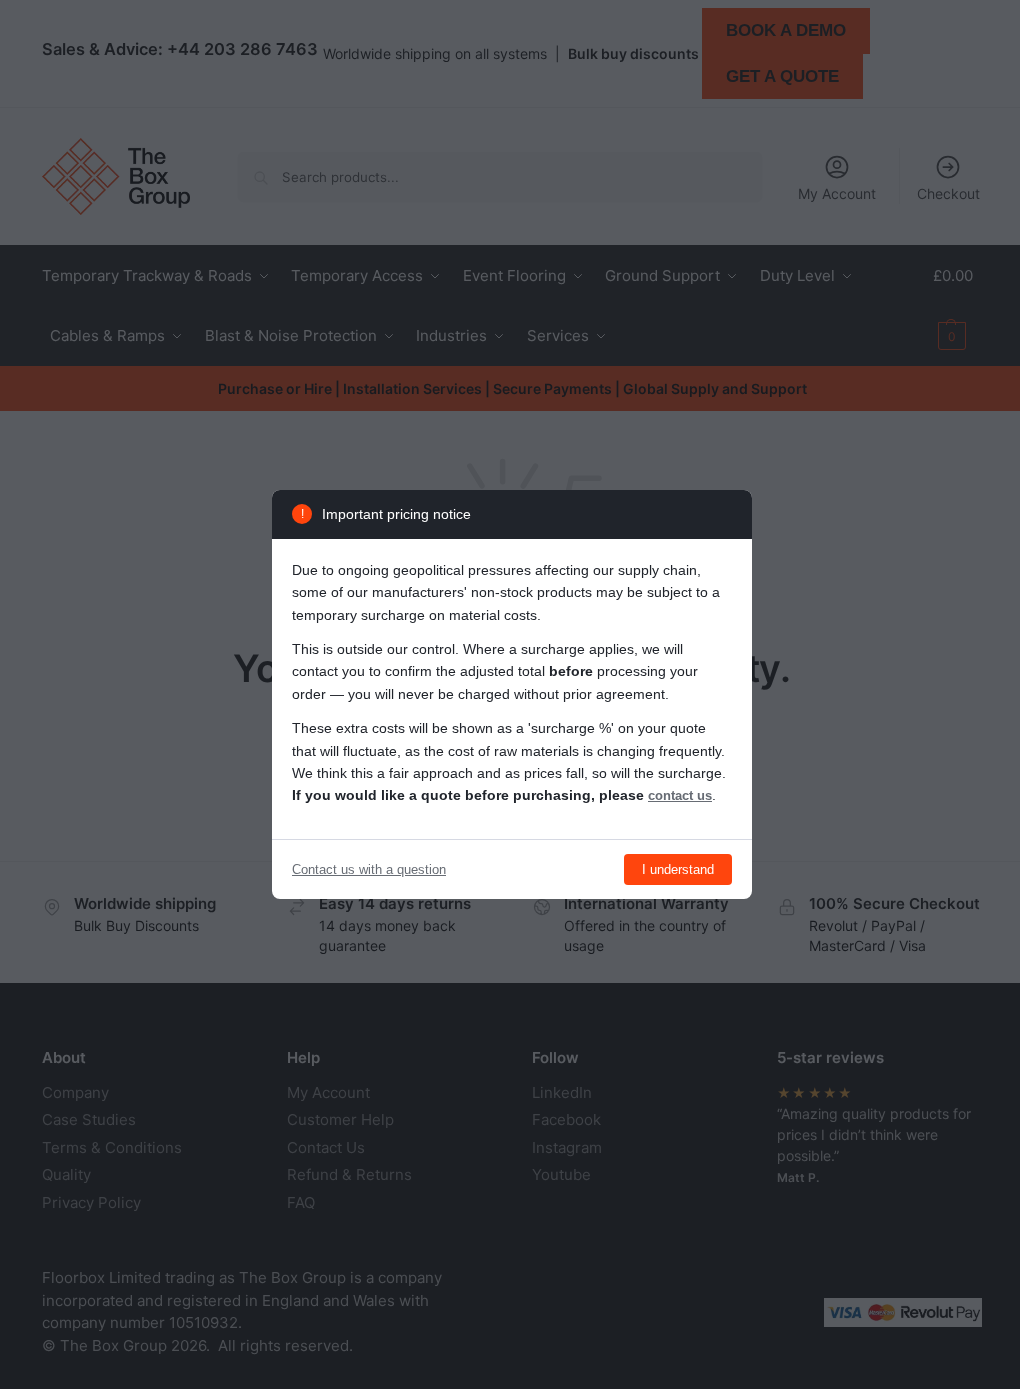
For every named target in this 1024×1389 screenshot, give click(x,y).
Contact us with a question (369, 869)
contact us (680, 795)
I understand (678, 869)
